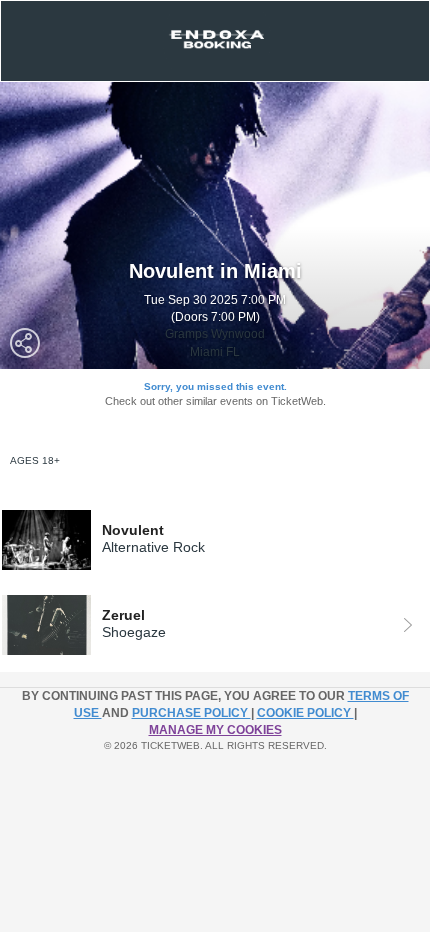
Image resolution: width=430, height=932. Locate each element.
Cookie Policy (305, 713)
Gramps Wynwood (215, 334)
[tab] (215, 540)
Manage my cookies (215, 730)
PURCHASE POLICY (191, 713)
